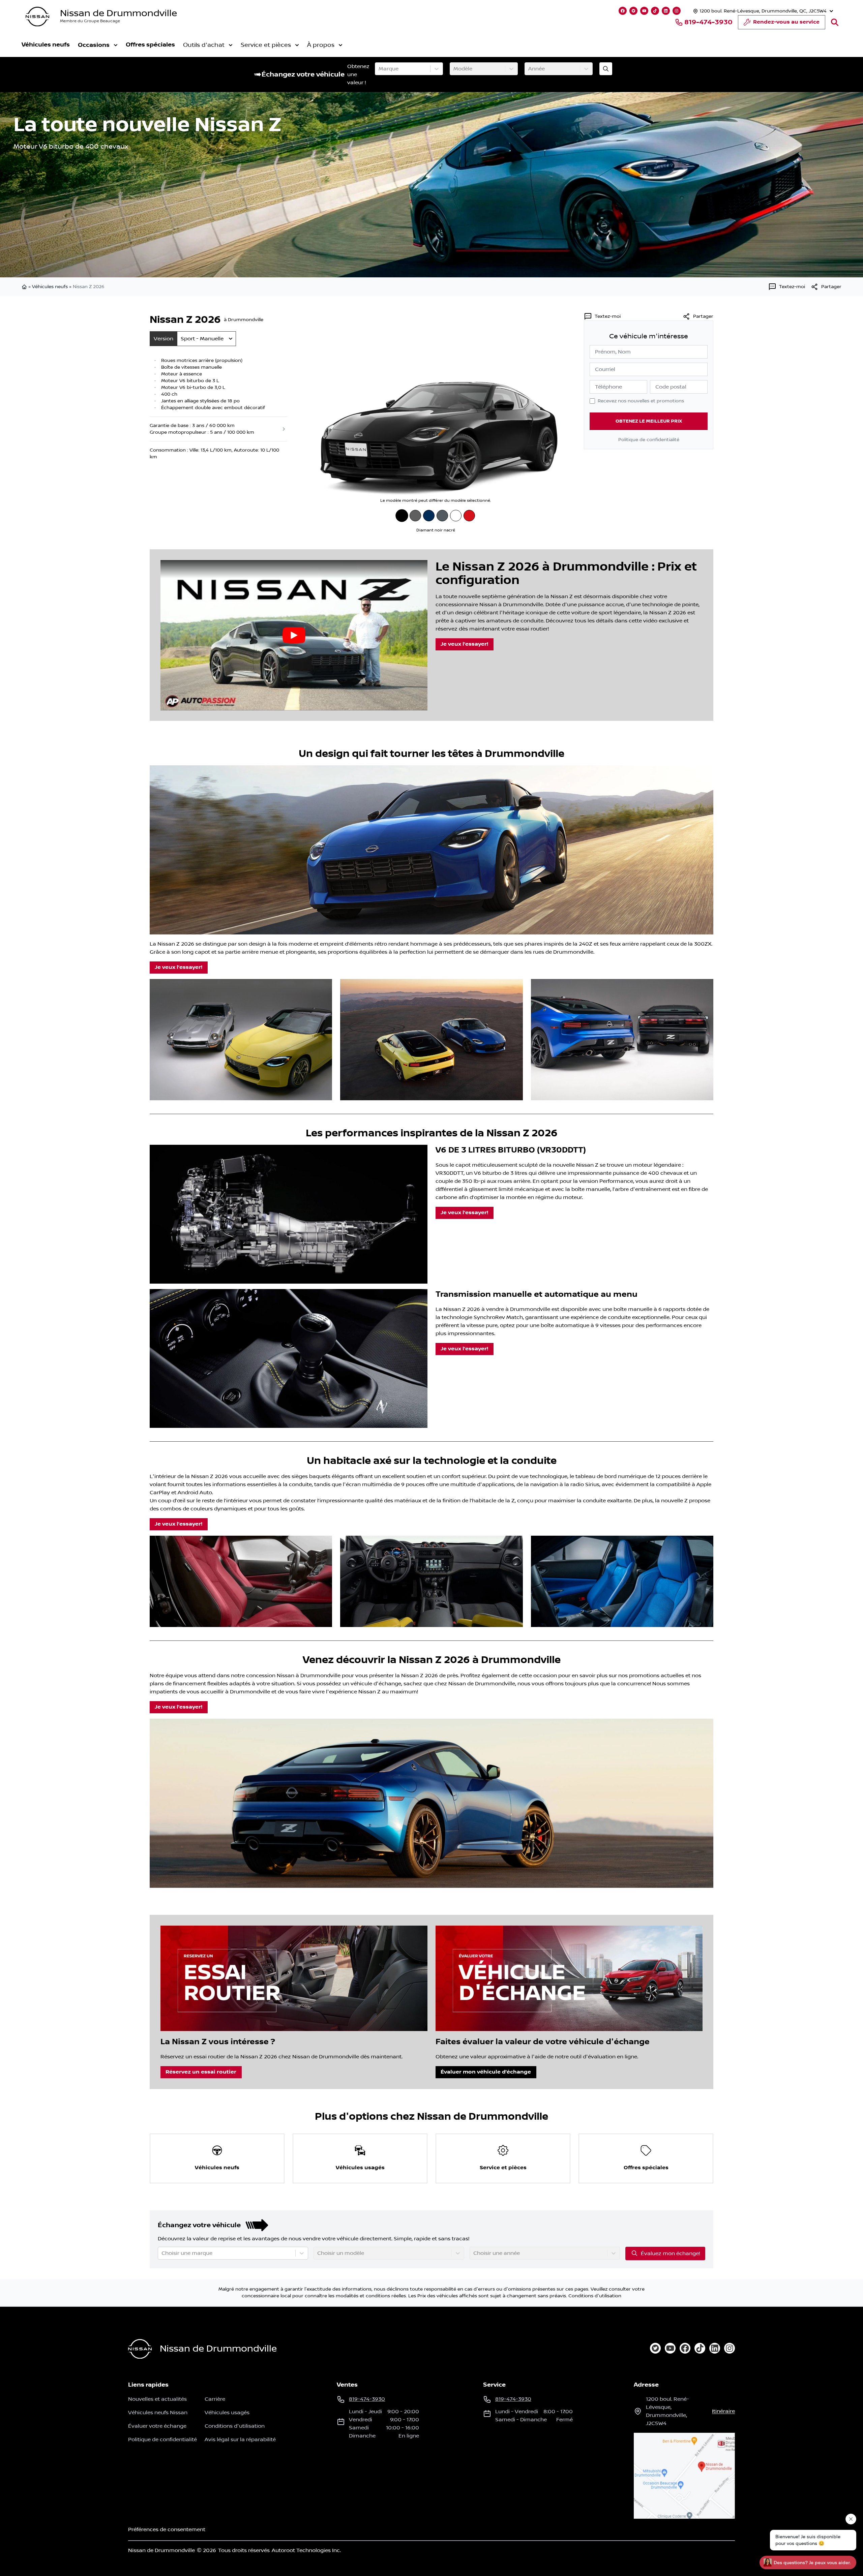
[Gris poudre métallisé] (415, 516)
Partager (703, 316)
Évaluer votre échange (157, 2426)
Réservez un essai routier (201, 2072)
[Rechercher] (835, 22)
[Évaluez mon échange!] (606, 69)
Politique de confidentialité (649, 440)
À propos (321, 45)
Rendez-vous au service (786, 22)
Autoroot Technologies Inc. (306, 2550)
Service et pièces (266, 45)
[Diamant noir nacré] (402, 515)
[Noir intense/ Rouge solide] (469, 516)
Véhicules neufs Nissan (158, 2413)
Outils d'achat (204, 45)
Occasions (94, 45)
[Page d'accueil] (25, 287)
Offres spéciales (150, 45)
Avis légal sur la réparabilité (240, 2440)
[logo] (37, 17)
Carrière (215, 2399)
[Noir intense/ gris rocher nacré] (442, 516)
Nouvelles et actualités (157, 2399)
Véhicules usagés (227, 2413)
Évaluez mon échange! (670, 2253)
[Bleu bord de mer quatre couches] (429, 516)
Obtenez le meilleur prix (649, 421)
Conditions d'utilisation (595, 2296)
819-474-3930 (708, 22)
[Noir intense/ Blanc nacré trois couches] (456, 516)
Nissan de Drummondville (118, 13)
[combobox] (379, 69)
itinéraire (723, 2411)
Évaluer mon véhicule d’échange (486, 2072)
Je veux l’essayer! (464, 644)
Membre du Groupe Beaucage (90, 21)
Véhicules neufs (46, 45)
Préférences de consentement (167, 2529)
